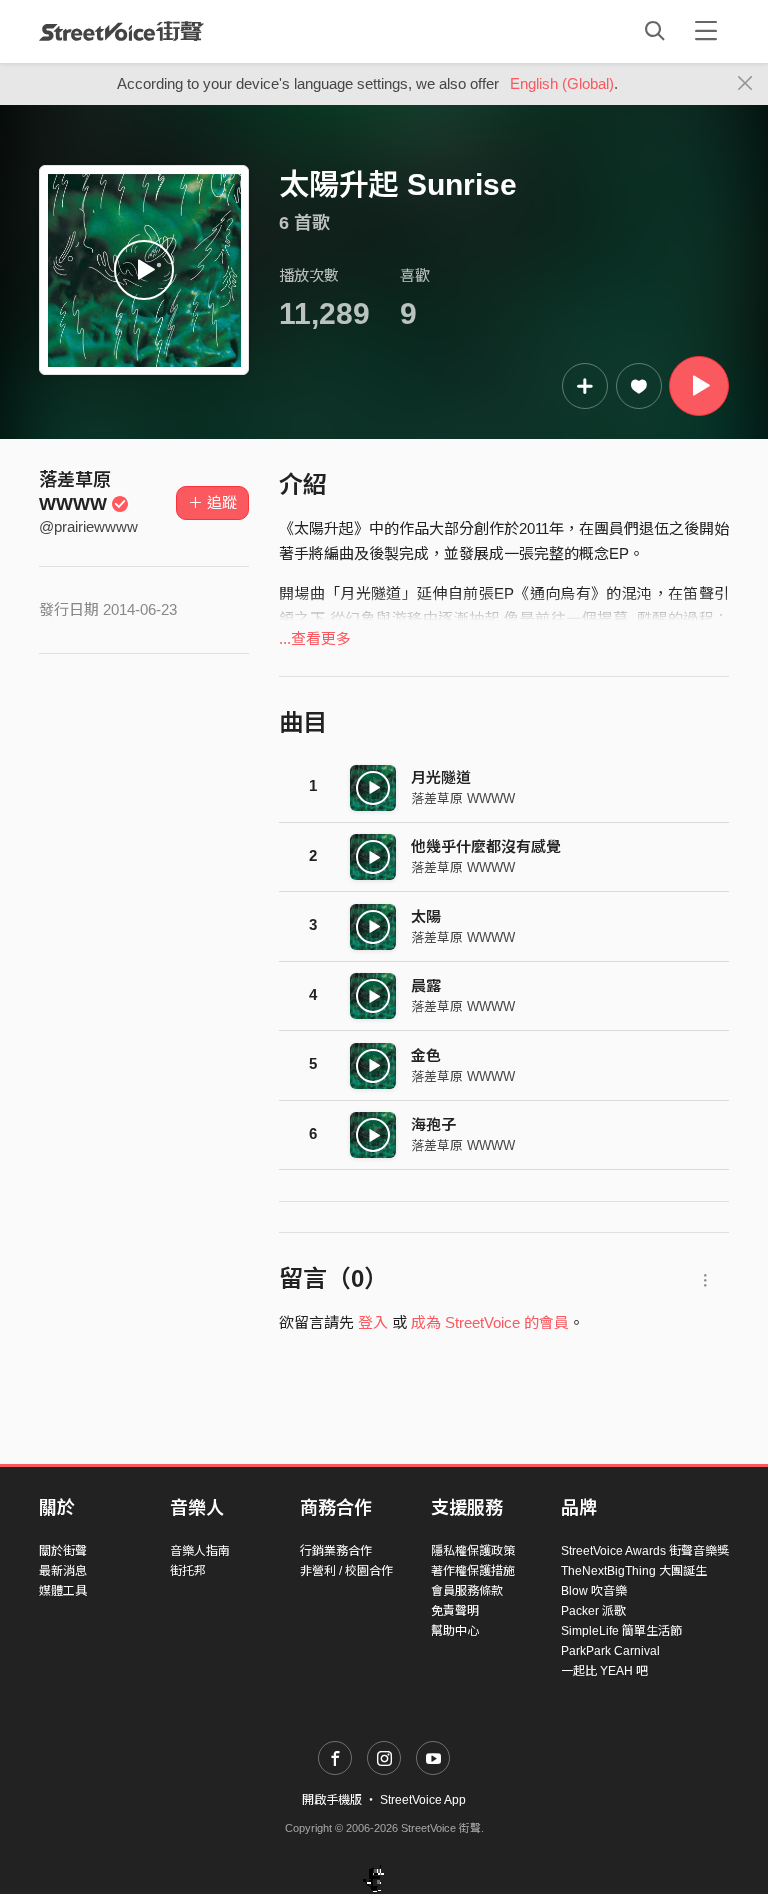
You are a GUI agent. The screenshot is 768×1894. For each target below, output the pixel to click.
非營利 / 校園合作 (346, 1571)
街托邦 (188, 1571)
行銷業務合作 (336, 1551)
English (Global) (562, 83)
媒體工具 (63, 1591)
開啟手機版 (332, 1800)
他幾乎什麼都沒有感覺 (486, 846)
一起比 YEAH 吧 (604, 1671)
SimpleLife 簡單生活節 (621, 1631)
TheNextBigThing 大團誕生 (634, 1571)
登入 (373, 1322)
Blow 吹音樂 (594, 1591)
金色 (426, 1055)
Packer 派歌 (593, 1611)
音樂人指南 (200, 1551)
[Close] (745, 84)
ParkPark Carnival (610, 1651)
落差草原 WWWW (463, 798)
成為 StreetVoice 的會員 (490, 1322)
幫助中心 (455, 1631)
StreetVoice (121, 31)
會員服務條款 (467, 1591)
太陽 (426, 916)
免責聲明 (455, 1611)
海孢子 (433, 1124)
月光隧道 (441, 777)
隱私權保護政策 (473, 1551)
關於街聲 (63, 1551)
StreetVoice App (423, 1800)
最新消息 (63, 1571)
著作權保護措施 (473, 1571)
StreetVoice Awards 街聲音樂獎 (645, 1551)
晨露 (426, 985)
